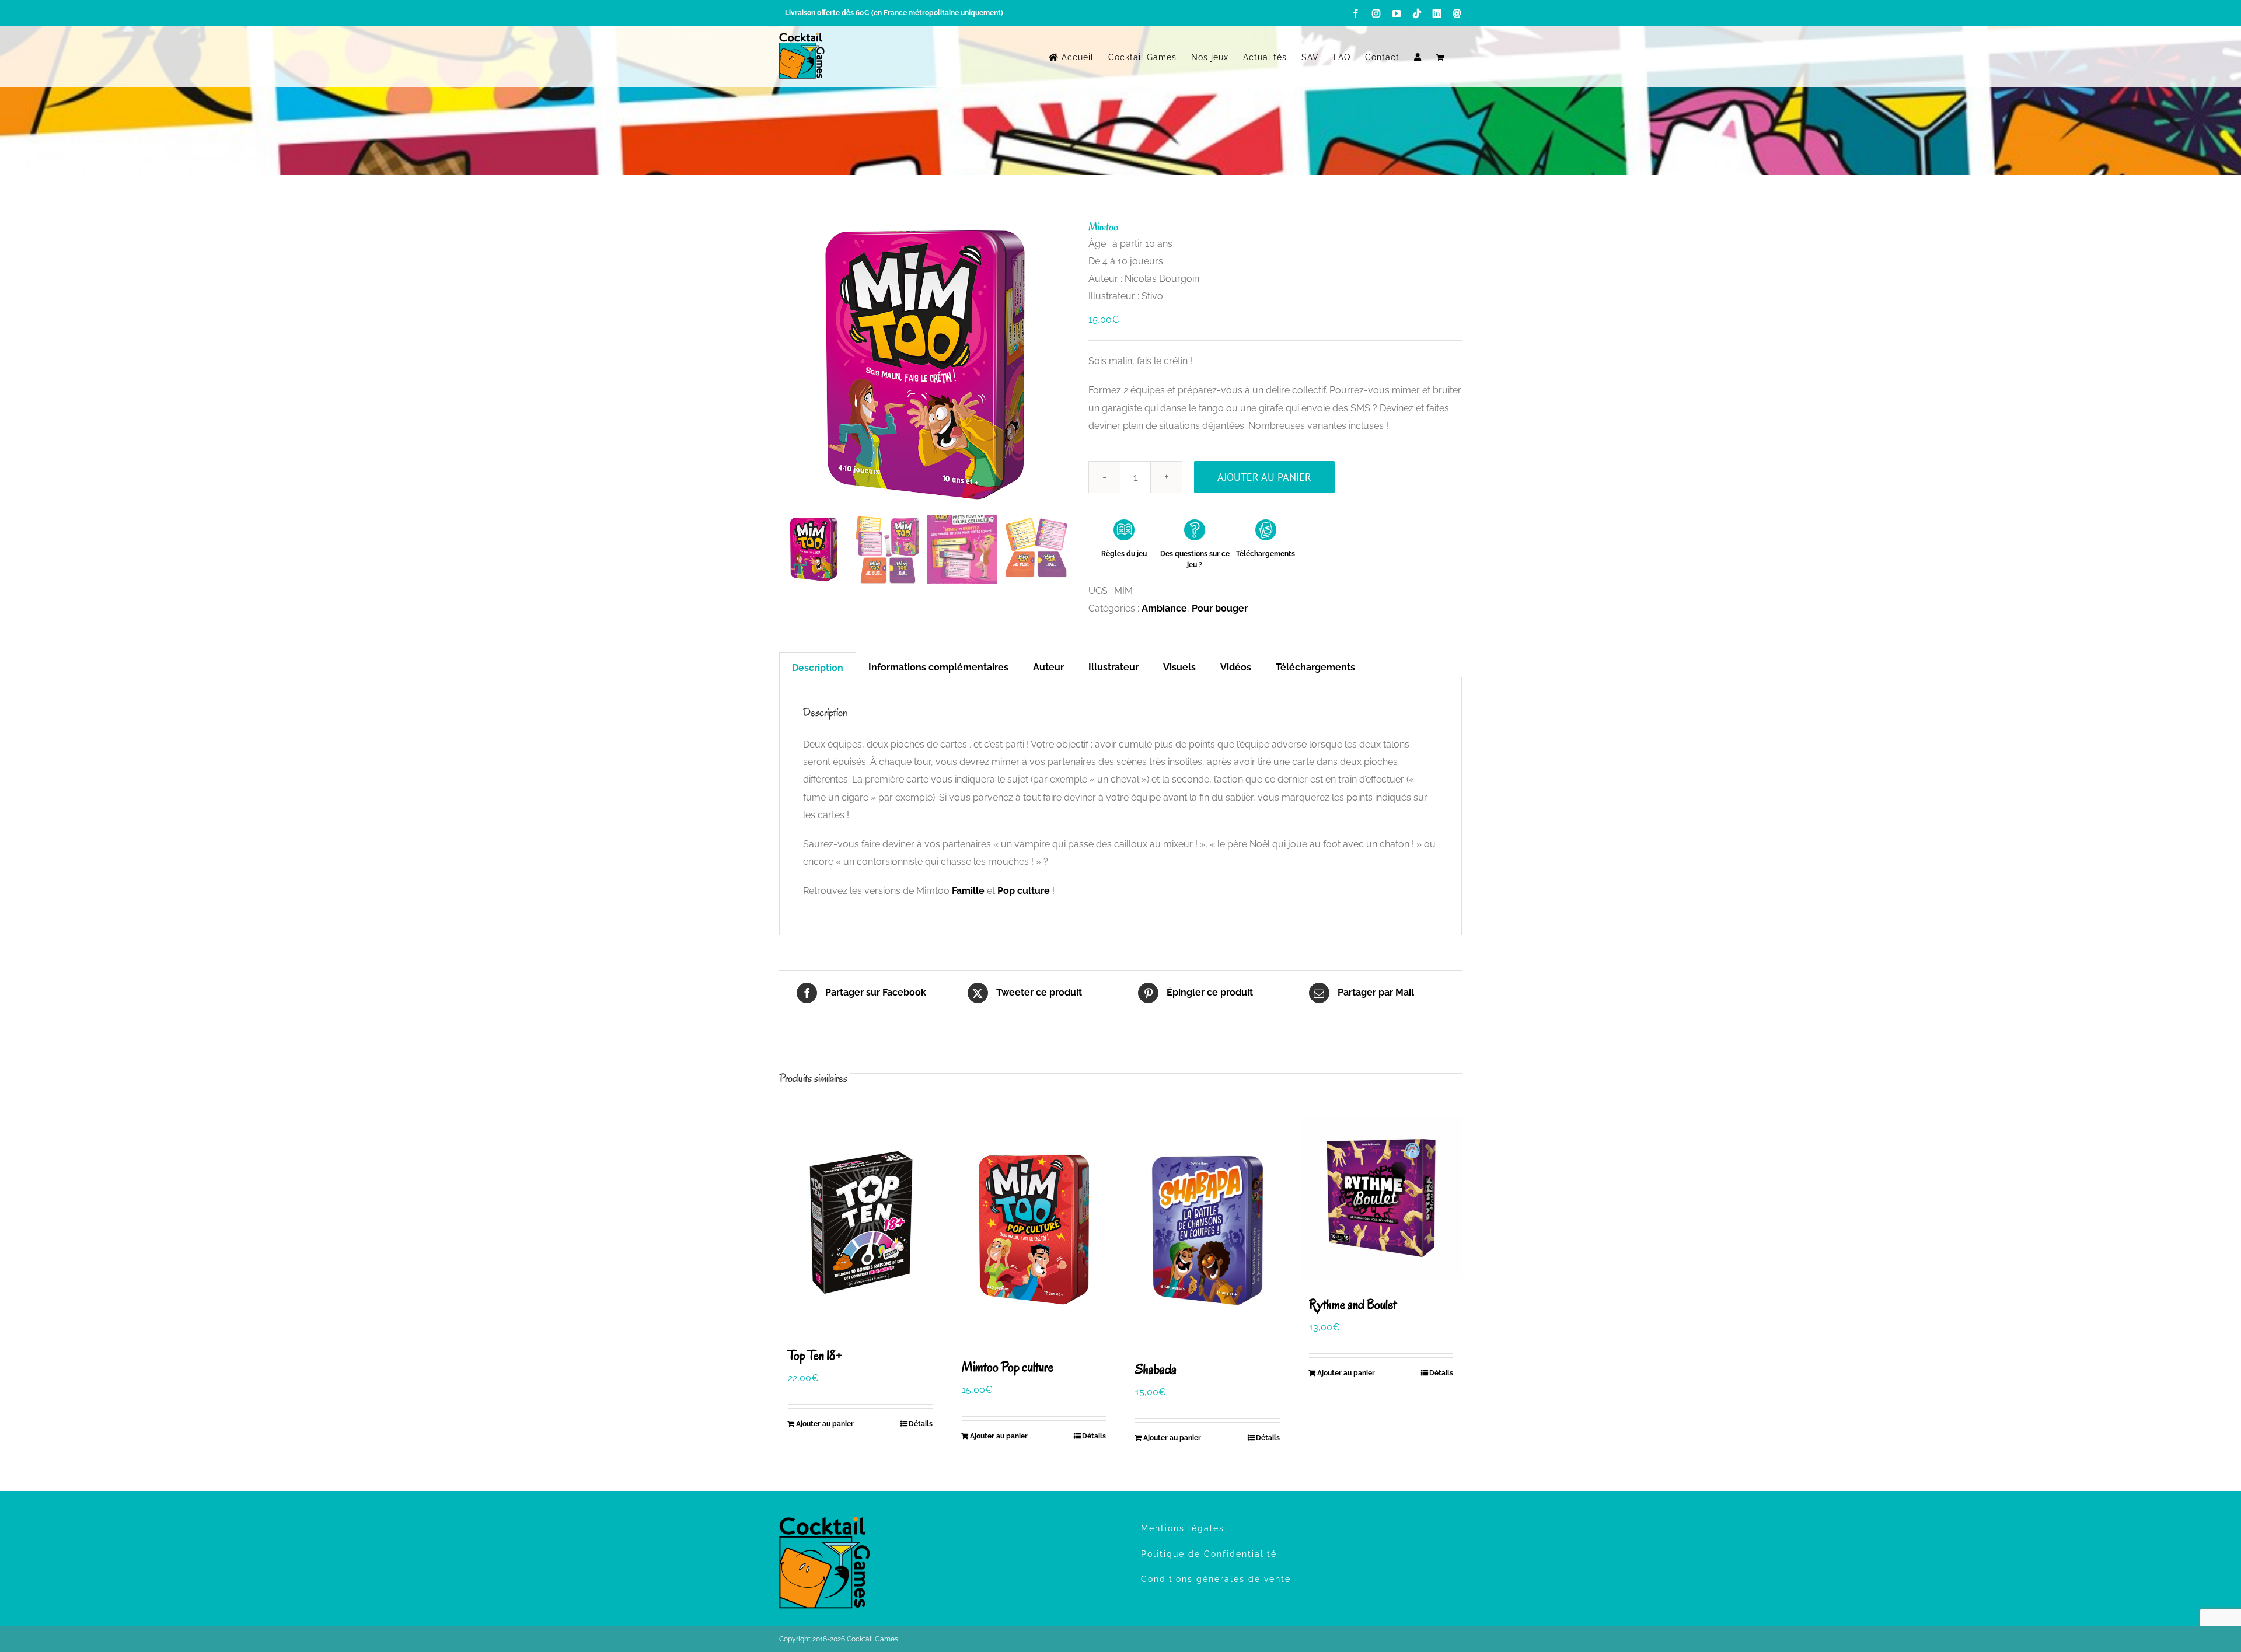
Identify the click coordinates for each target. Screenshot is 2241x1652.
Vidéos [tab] (1236, 667)
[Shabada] (1207, 1230)
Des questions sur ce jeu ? (1195, 559)
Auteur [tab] (1048, 667)
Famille (968, 891)
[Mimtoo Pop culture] (1034, 1229)
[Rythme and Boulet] (1381, 1198)
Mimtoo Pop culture (1008, 1367)
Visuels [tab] (1179, 667)
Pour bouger (1220, 608)
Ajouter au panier (1264, 477)
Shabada (1156, 1369)
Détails (921, 1424)
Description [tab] (818, 668)
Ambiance (1164, 608)
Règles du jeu (1124, 554)
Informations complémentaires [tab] (938, 667)
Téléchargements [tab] (1315, 667)
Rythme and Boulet (1353, 1305)
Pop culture (1024, 891)
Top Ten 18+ (815, 1355)
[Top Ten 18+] (860, 1223)
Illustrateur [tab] (1113, 667)
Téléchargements (1266, 554)
